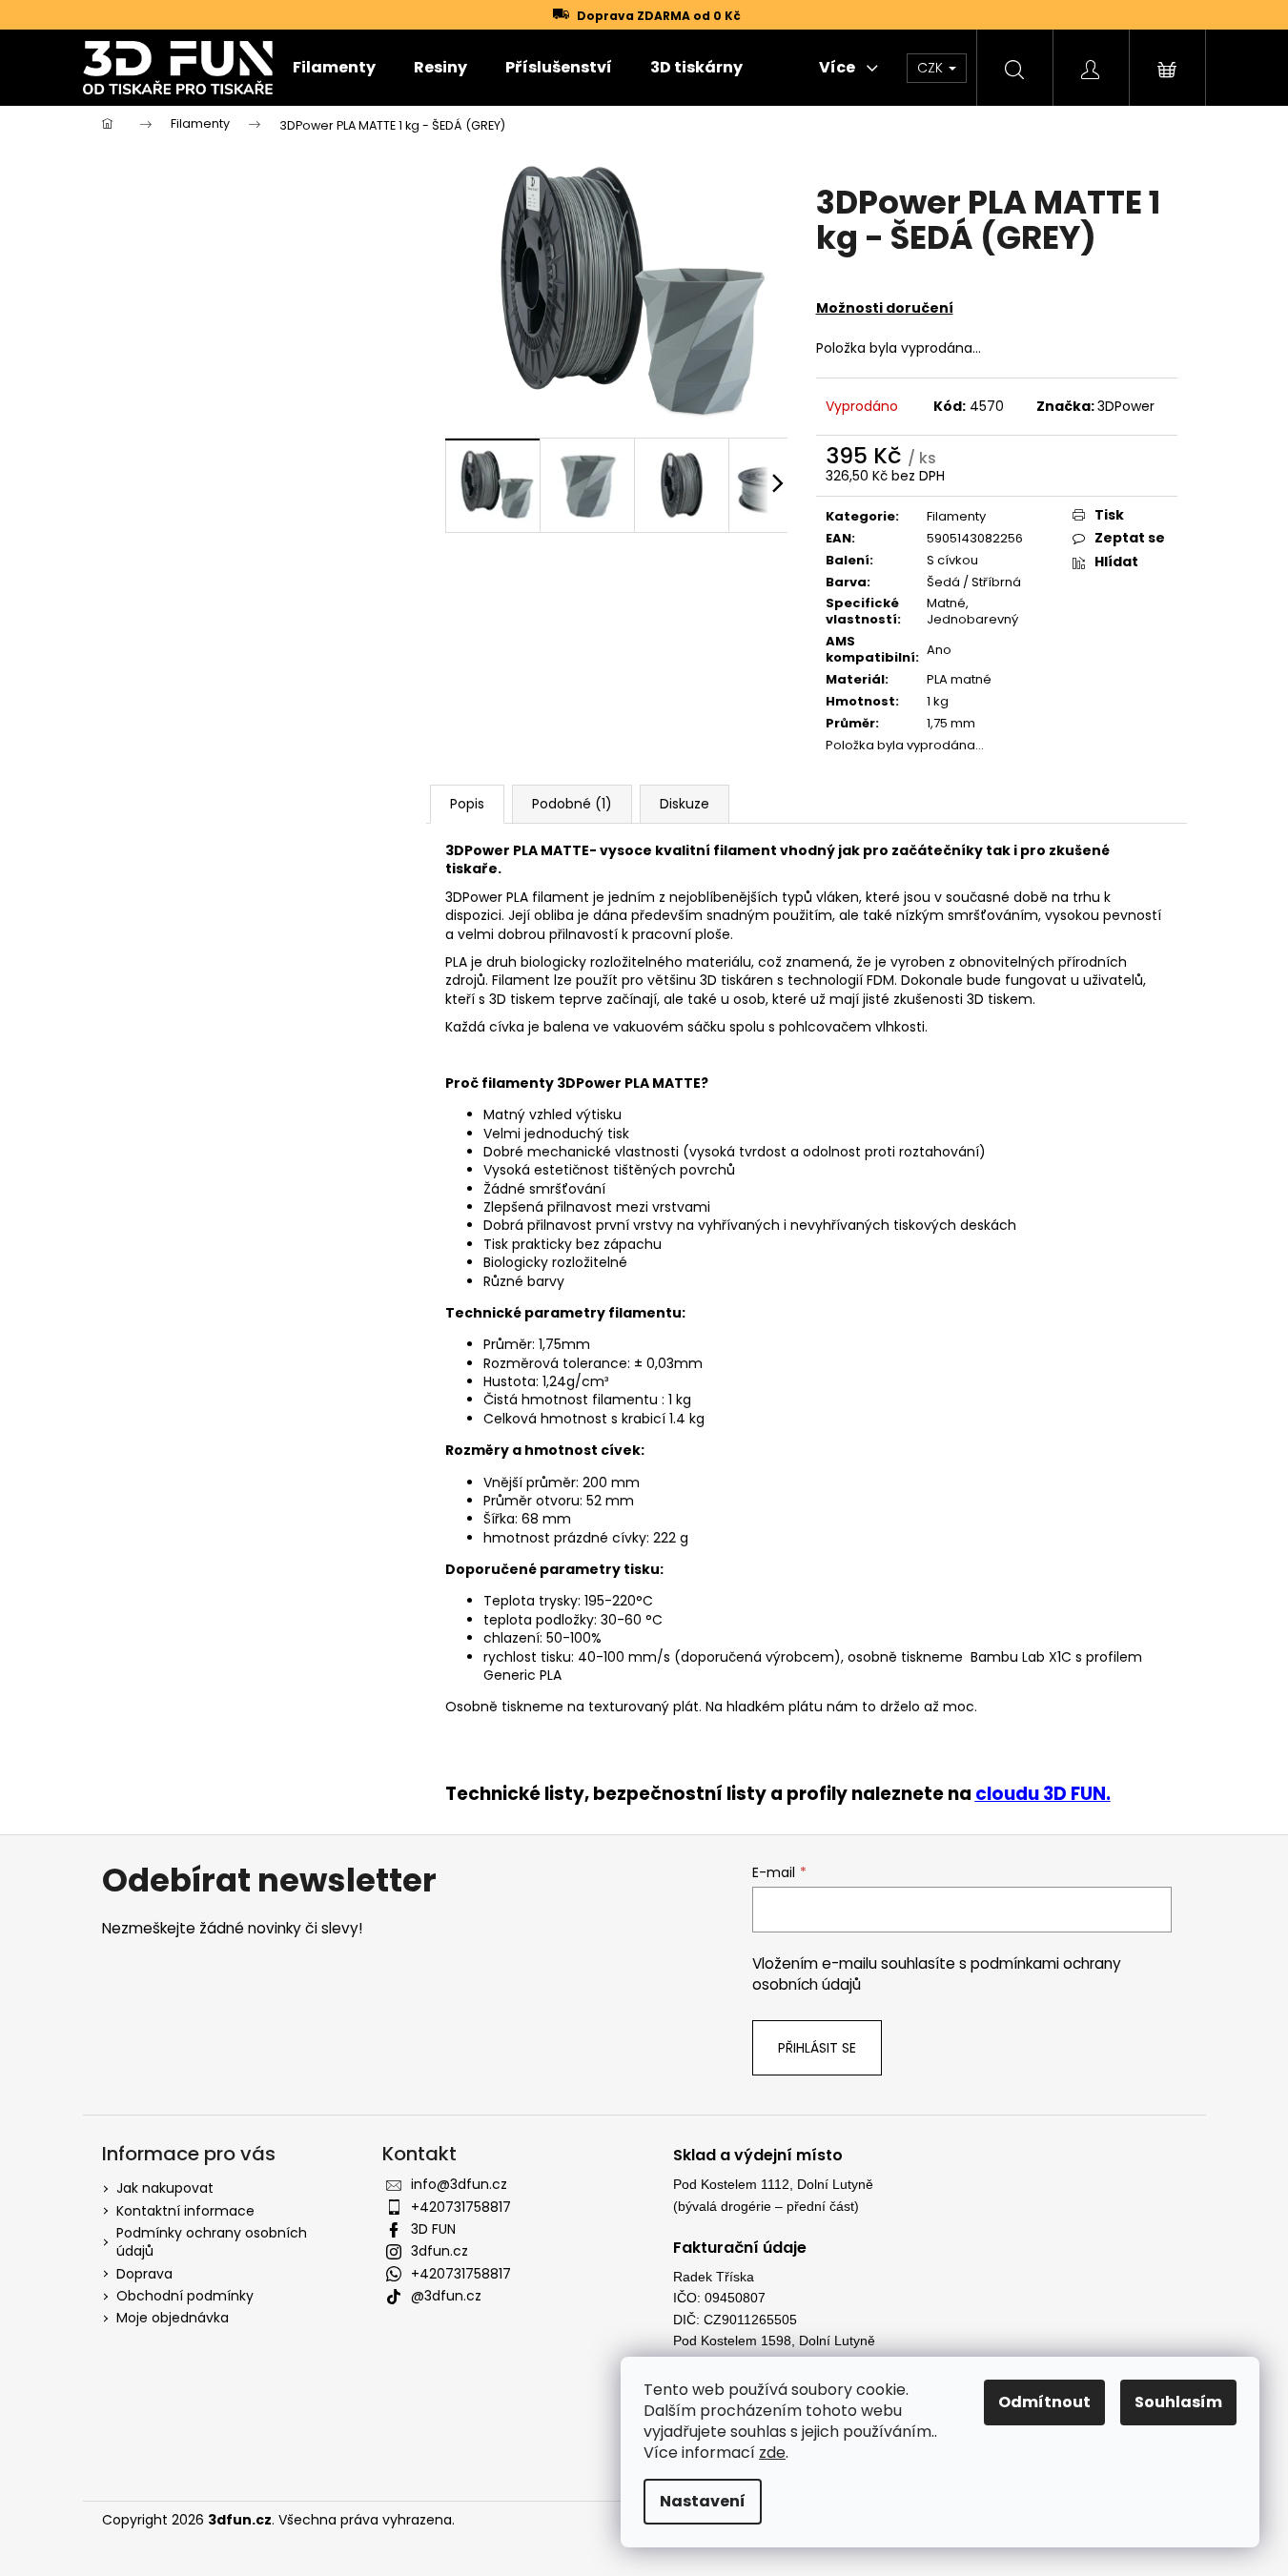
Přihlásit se (817, 2048)
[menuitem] (334, 68)
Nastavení (703, 2501)
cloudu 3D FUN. (1043, 1794)
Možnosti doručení (885, 308)
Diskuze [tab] (685, 804)
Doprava (144, 2274)
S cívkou (952, 560)
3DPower (1126, 406)
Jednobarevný (972, 619)
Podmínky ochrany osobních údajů (212, 2242)
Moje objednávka (173, 2318)
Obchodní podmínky (185, 2296)
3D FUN (433, 2229)
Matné (946, 603)
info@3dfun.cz (459, 2184)
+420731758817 (461, 2207)
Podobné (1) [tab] (572, 804)
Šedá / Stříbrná (974, 582)
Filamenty (956, 516)
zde (772, 2453)
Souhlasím (1178, 2402)
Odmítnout (1044, 2402)
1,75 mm (951, 723)
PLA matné (959, 679)
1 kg (938, 701)
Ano (939, 650)
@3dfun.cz (446, 2296)
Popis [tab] (467, 804)
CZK (932, 68)
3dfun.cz (440, 2251)
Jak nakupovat (165, 2188)
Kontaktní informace (185, 2211)
